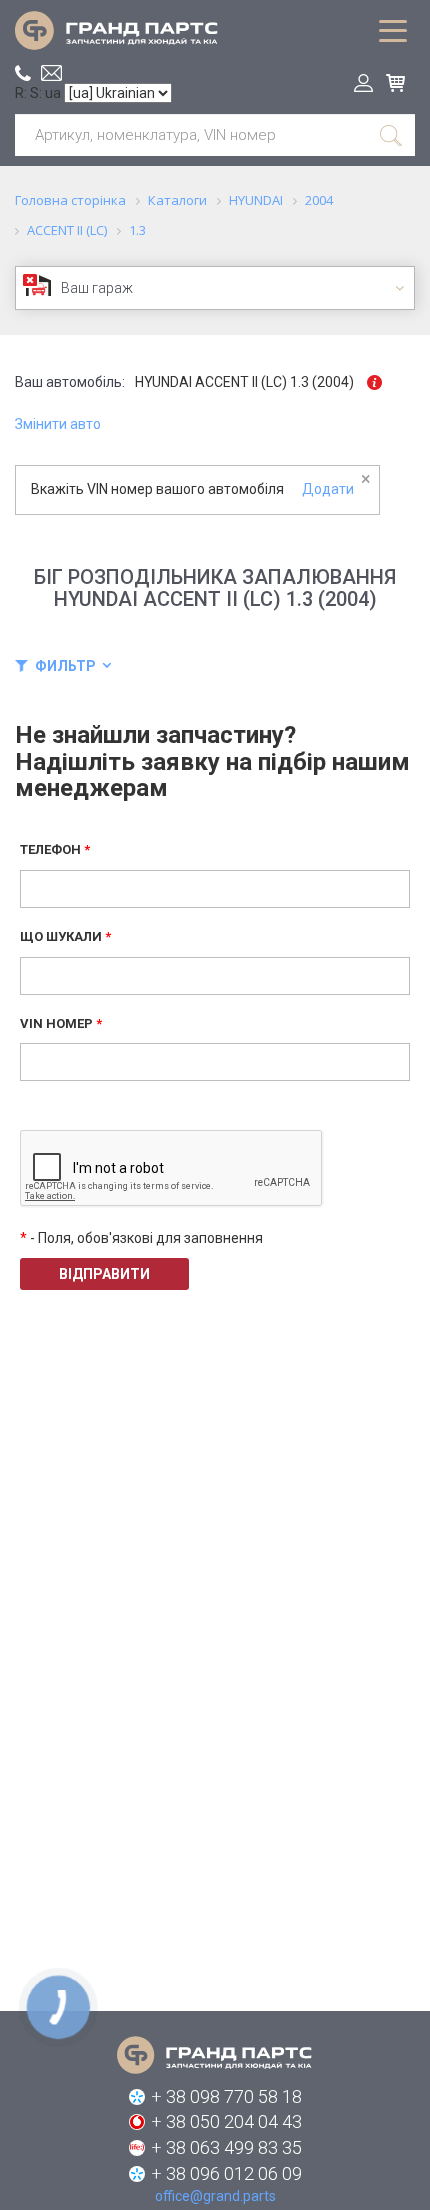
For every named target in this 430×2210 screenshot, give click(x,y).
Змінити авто (58, 424)
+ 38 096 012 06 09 (226, 2173)
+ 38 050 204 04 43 (226, 2121)
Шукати (392, 135)
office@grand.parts (51, 73)
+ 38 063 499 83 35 (226, 2147)
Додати (328, 489)
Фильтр (65, 666)
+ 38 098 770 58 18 (226, 2096)
